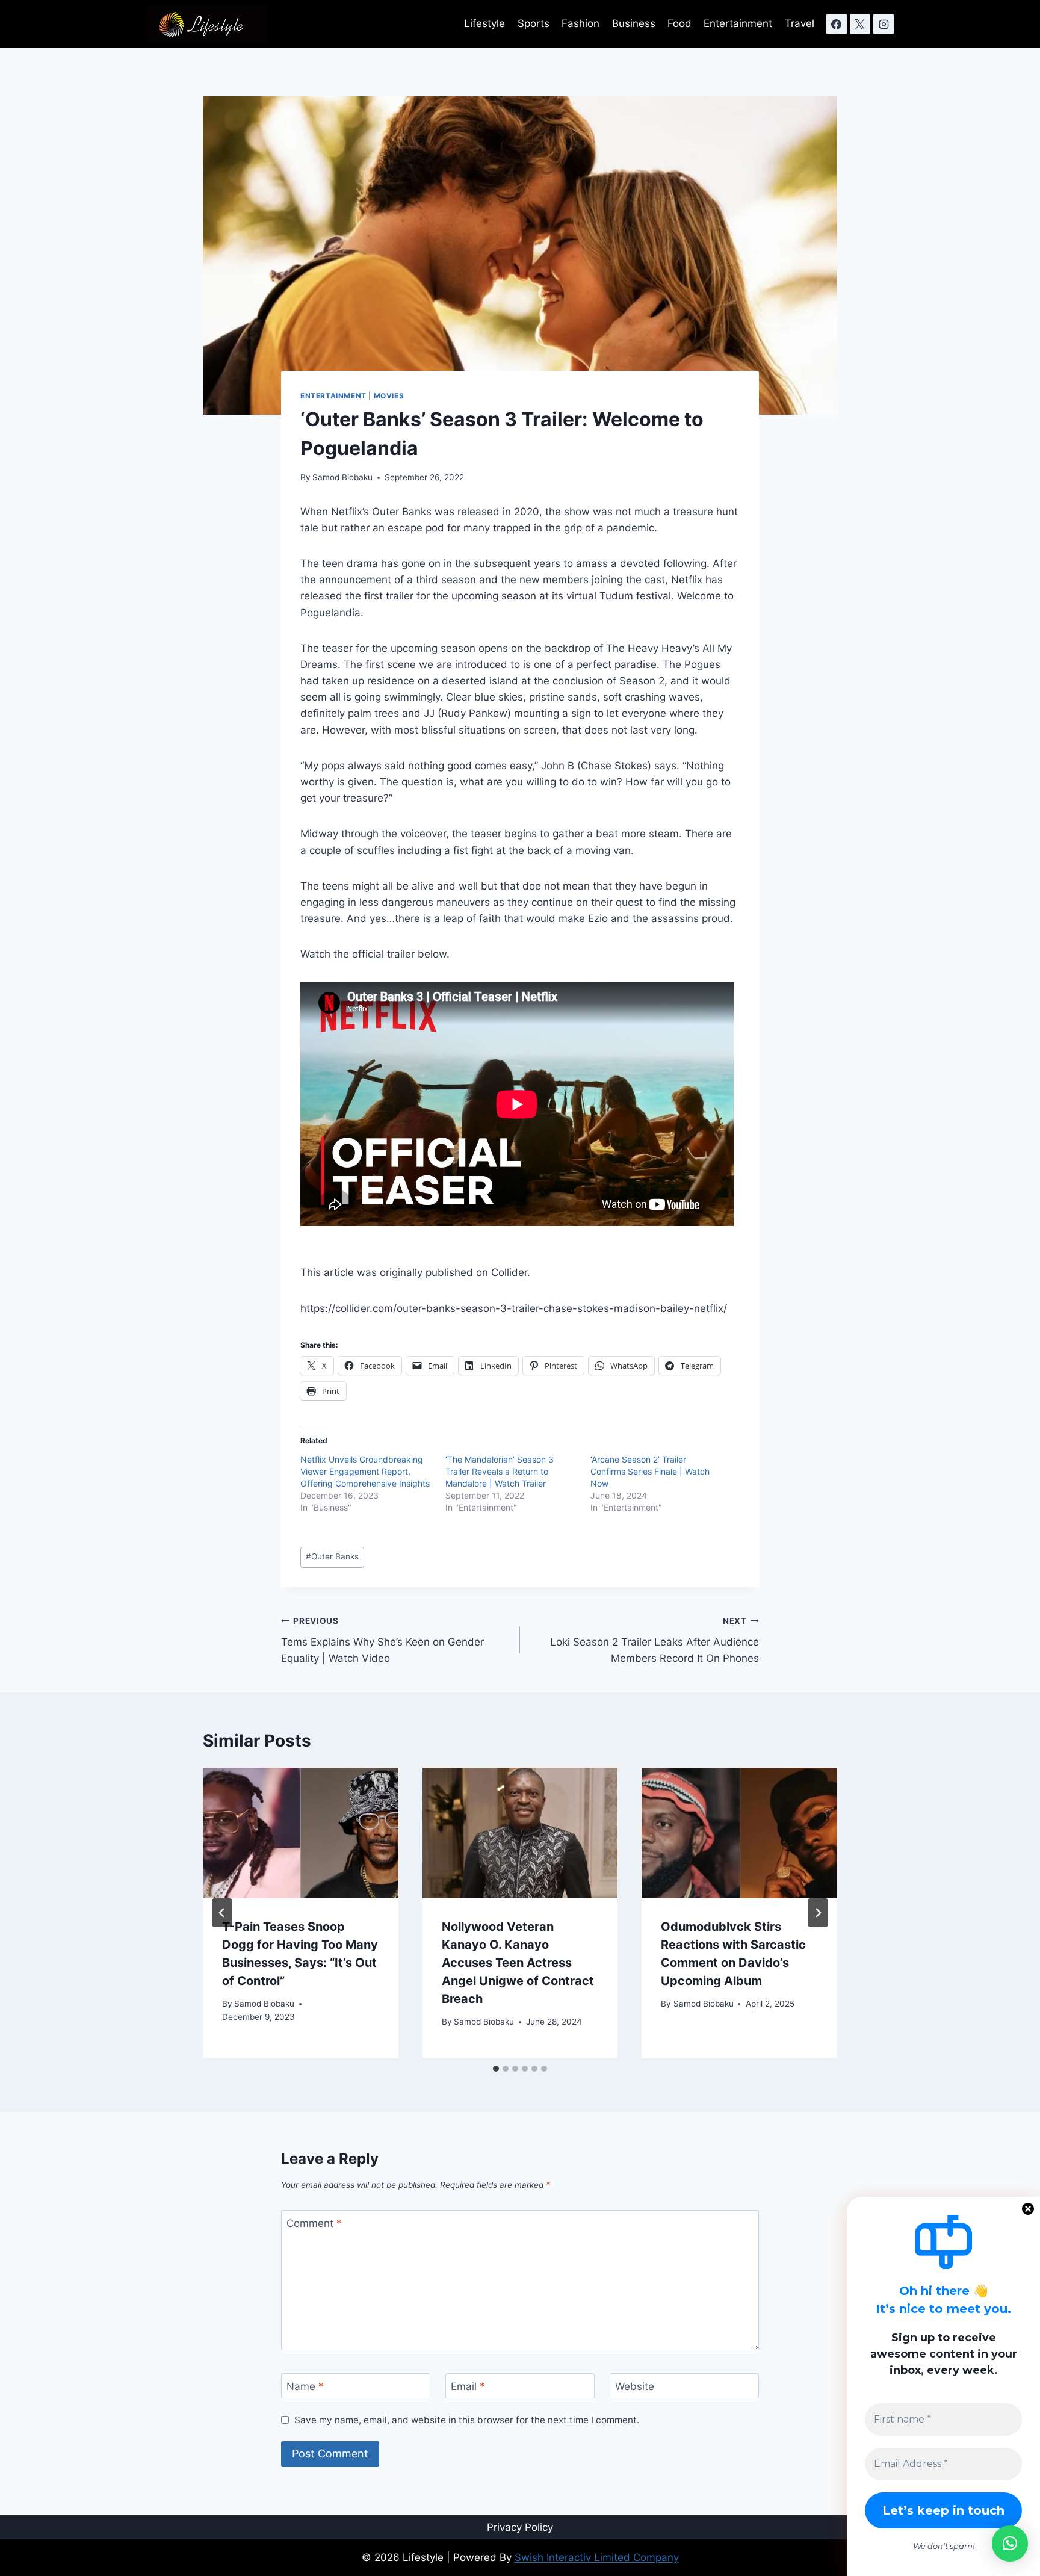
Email (468, 2386)
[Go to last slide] (222, 1913)
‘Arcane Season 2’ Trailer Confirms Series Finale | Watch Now (650, 1471)
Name (305, 2386)
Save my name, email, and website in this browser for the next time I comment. (467, 2420)
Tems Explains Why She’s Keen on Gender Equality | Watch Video (382, 1640)
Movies (389, 396)
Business (634, 23)
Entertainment (738, 23)
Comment (314, 2223)
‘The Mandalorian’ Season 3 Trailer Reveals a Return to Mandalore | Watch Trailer (500, 1471)
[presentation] (301, 1833)
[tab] (496, 2069)
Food (679, 23)
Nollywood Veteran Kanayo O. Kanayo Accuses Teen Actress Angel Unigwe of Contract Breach (518, 1963)
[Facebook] (837, 24)
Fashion (580, 23)
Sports (534, 23)
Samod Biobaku (342, 477)
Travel (800, 23)
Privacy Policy (520, 2527)
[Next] (818, 1913)
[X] (860, 24)
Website (635, 2386)
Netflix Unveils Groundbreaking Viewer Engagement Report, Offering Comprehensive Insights (365, 1471)
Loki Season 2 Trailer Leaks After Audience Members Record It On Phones (655, 1640)
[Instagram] (884, 24)
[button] (1010, 2543)
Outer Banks (332, 1556)
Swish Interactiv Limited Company (597, 2557)
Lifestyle (484, 23)
